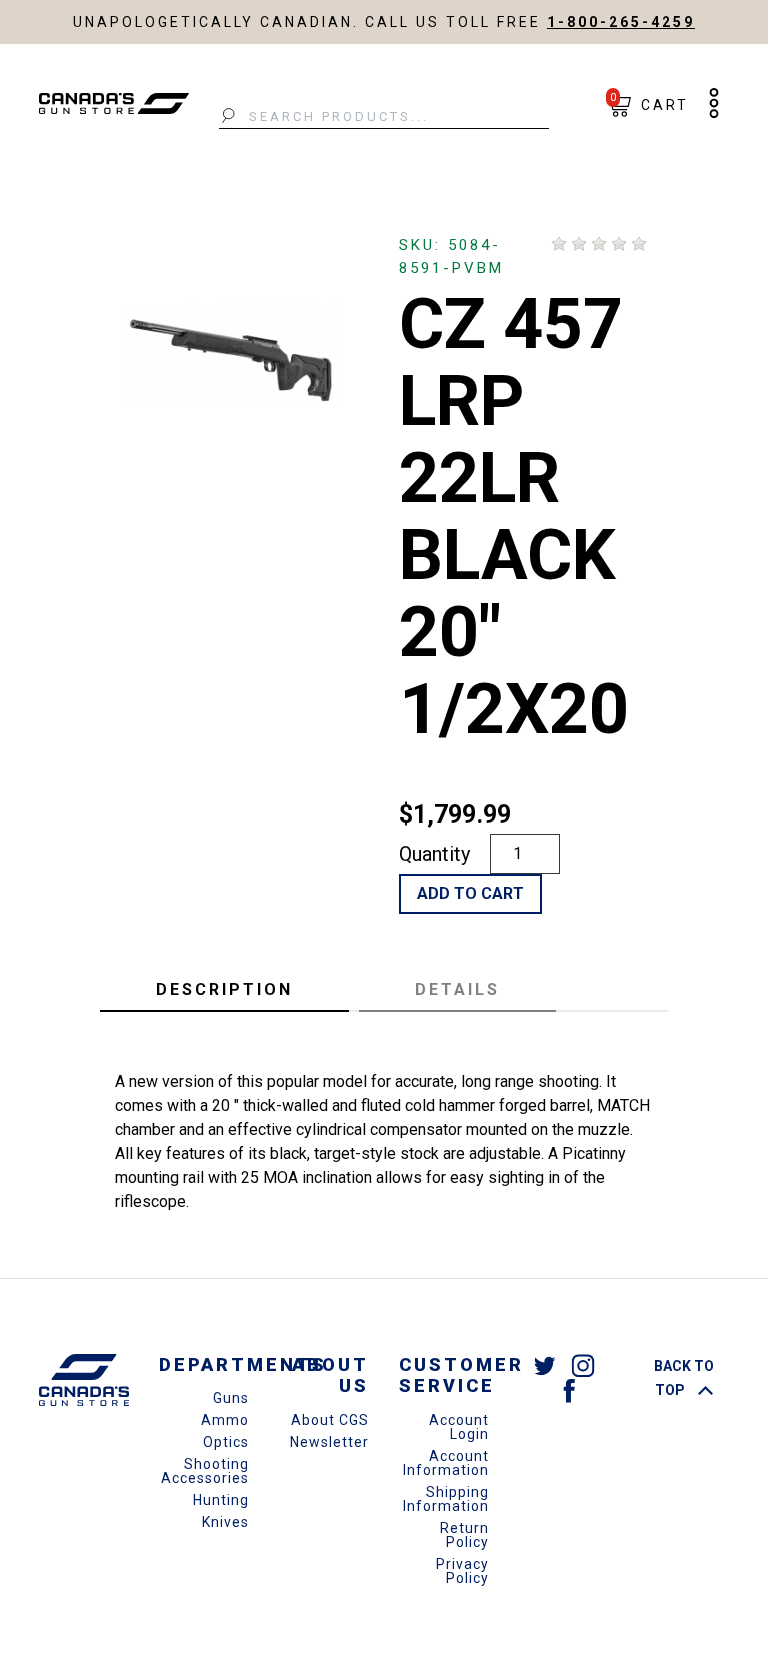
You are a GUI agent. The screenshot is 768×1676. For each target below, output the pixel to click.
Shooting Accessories (205, 1471)
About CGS (330, 1420)
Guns (231, 1398)
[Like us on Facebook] (569, 1389)
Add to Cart (470, 893)
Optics (226, 1442)
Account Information (446, 1463)
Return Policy (464, 1535)
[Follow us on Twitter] (545, 1365)
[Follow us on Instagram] (583, 1365)
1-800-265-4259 (621, 22)
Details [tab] (457, 989)
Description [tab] (224, 989)
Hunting (221, 1500)
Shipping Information (446, 1499)
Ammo (225, 1420)
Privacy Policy (462, 1571)
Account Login (459, 1427)
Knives (225, 1522)
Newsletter (329, 1442)
